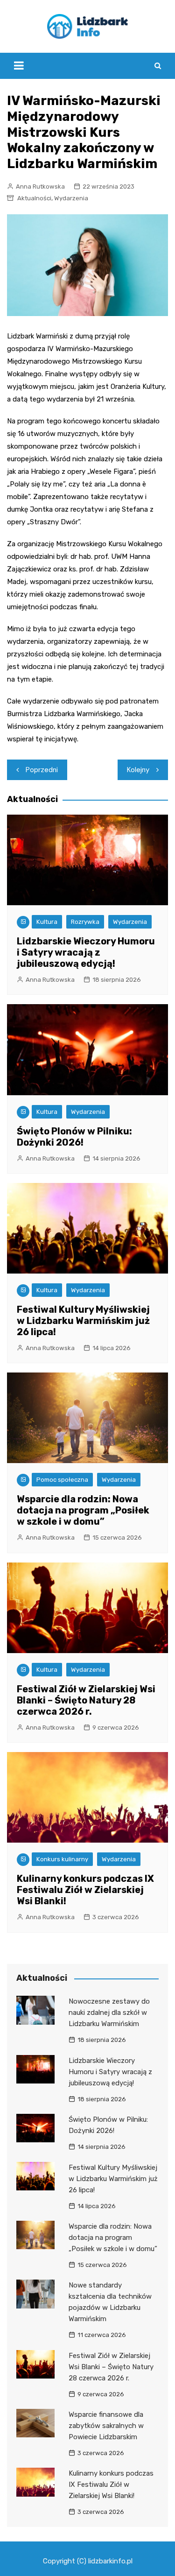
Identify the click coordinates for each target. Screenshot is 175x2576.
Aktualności (34, 198)
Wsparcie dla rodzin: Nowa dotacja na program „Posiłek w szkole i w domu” (83, 1510)
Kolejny (138, 770)
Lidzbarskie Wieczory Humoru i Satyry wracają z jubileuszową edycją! (86, 952)
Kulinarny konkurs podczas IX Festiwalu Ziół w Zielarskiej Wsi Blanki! (85, 1890)
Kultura (47, 922)
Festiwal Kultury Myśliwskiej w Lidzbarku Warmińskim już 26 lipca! (83, 1321)
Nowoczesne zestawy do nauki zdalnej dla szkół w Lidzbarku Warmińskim (109, 2013)
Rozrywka (85, 922)
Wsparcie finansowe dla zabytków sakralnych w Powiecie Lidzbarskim (106, 2426)
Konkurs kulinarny (62, 1859)
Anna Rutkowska (40, 187)
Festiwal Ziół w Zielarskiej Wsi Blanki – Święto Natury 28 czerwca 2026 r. (86, 1700)
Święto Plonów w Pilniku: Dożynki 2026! (74, 1137)
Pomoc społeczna (62, 1480)
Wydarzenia (71, 198)
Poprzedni (42, 770)
